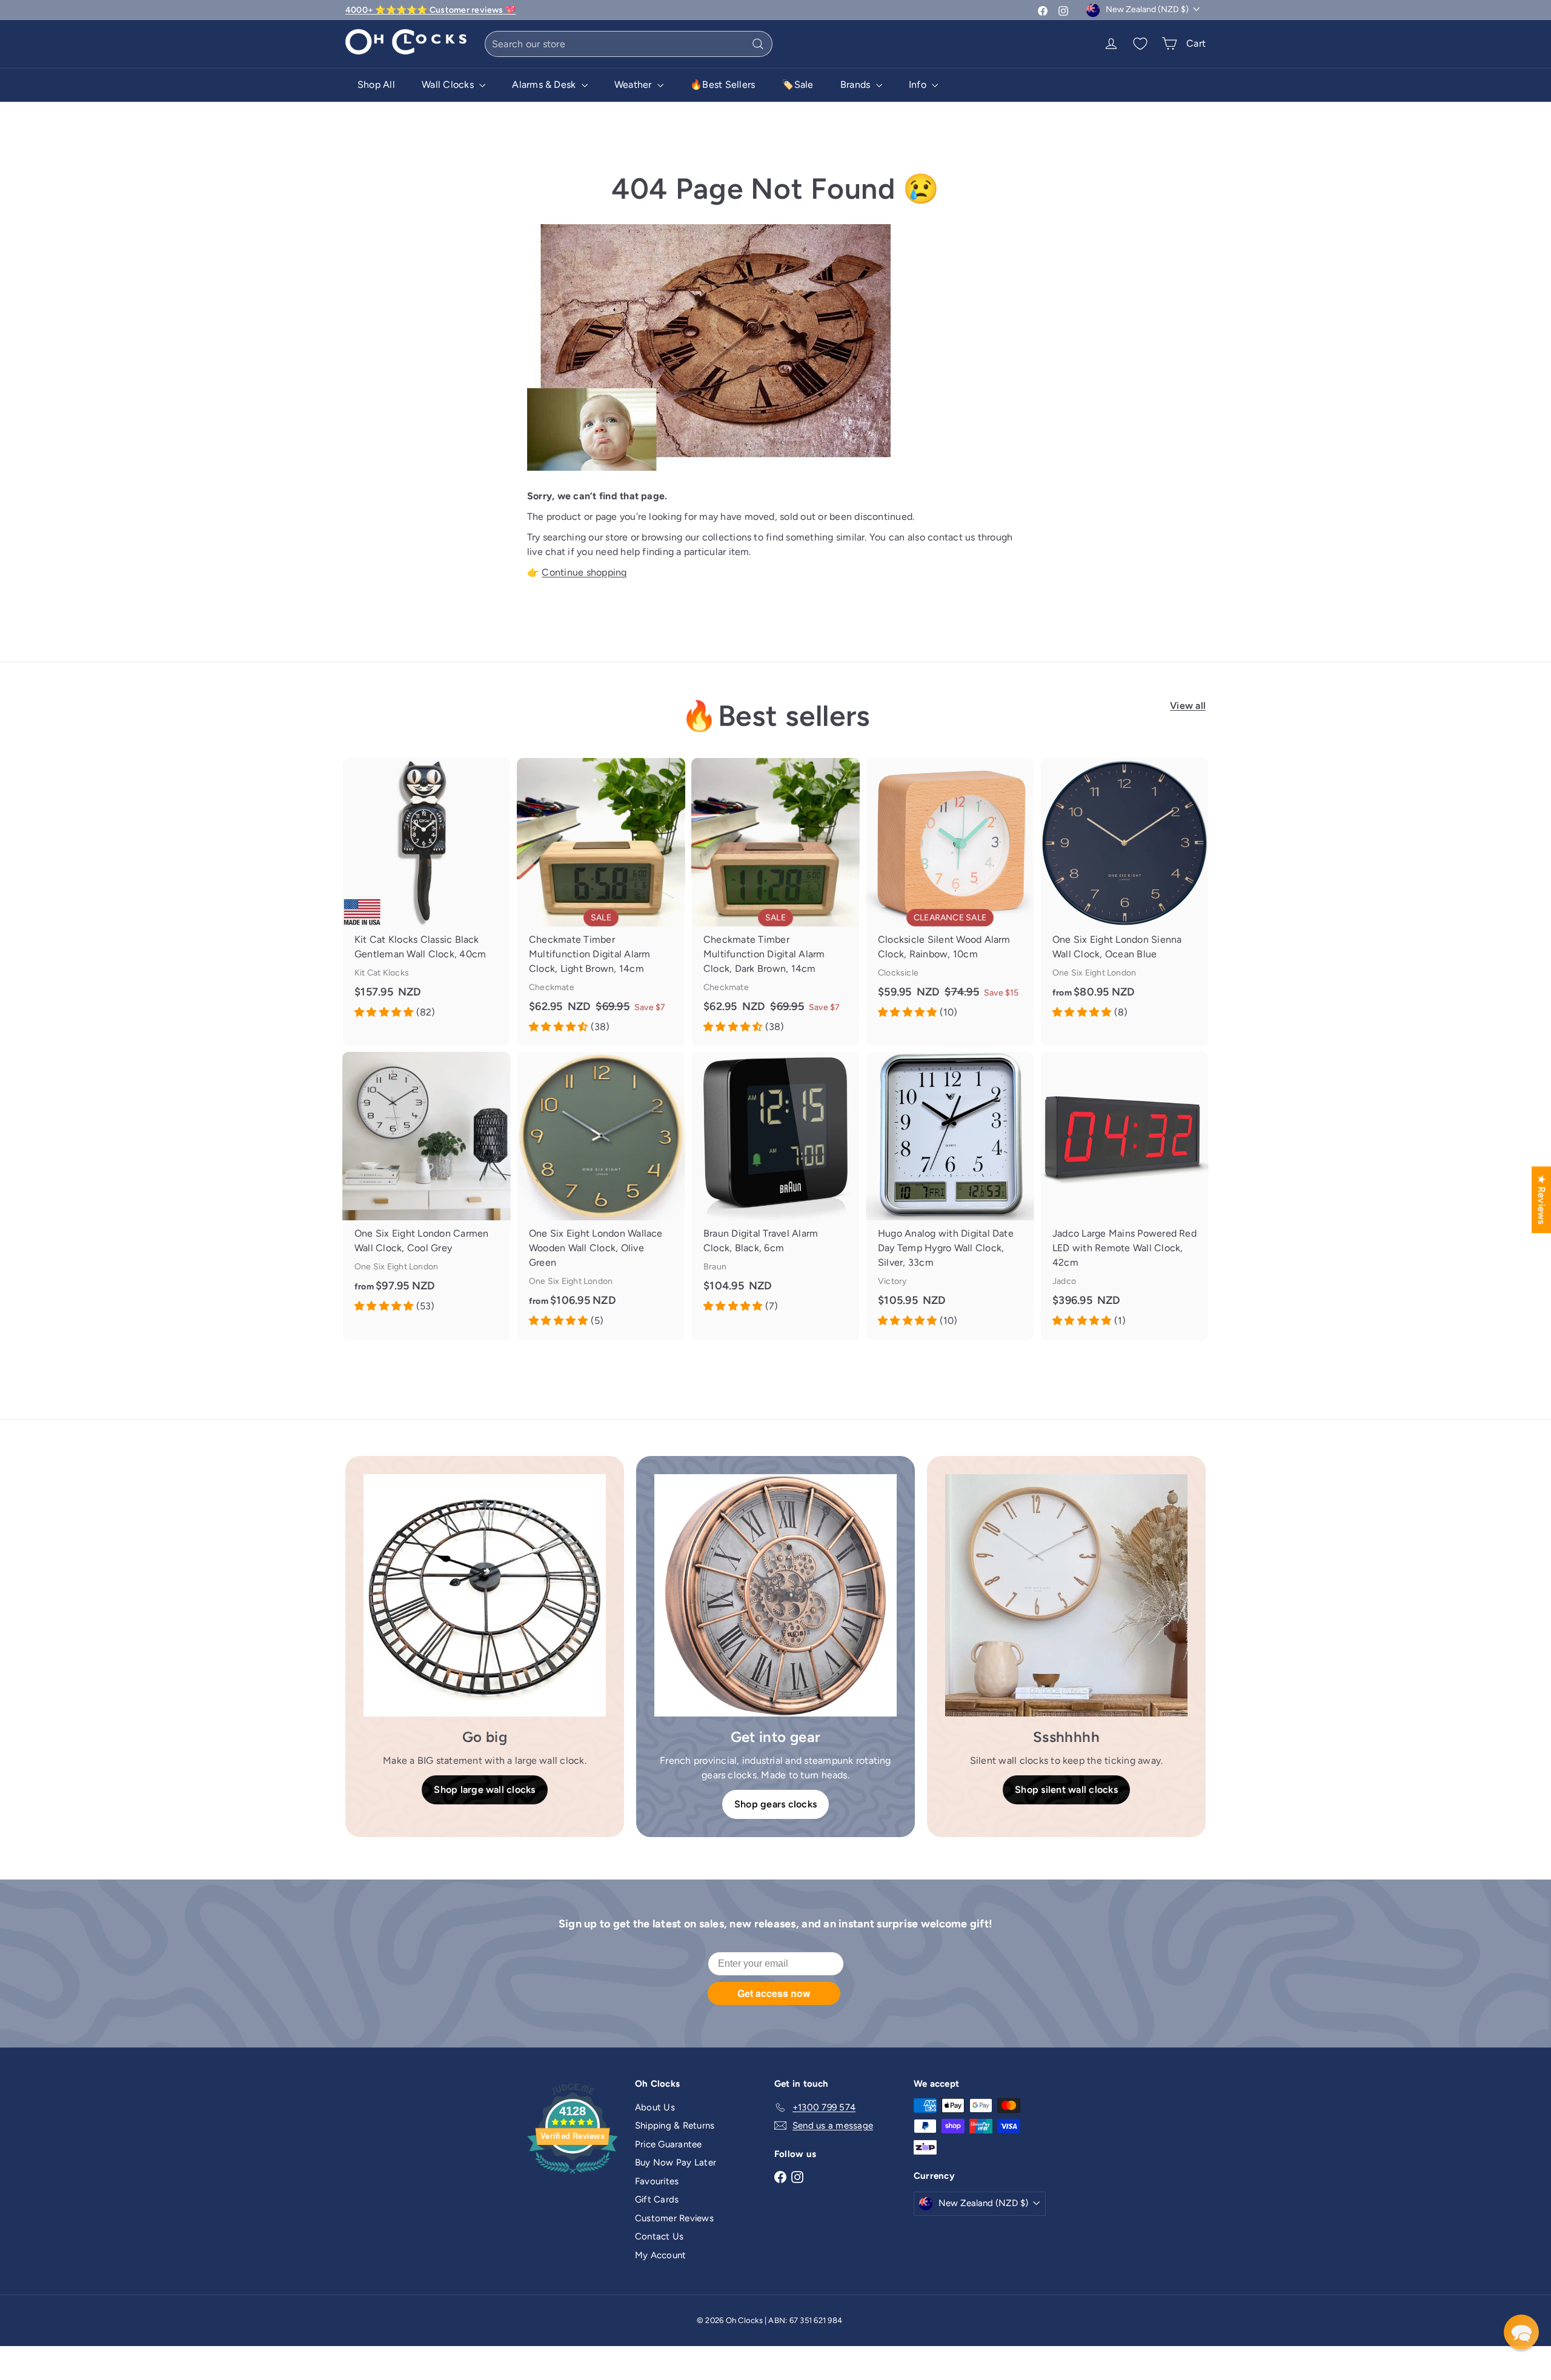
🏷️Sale (797, 85)
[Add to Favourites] (506, 767)
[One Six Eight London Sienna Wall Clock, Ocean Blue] (1124, 895)
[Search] (758, 44)
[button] (1521, 2332)
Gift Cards (657, 2199)
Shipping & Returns (675, 2126)
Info (919, 85)
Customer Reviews (674, 2218)
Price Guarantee (669, 2144)
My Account (660, 2255)
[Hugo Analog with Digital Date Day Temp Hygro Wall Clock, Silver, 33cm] (950, 1196)
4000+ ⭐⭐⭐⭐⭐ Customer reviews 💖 (430, 10)
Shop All (376, 85)
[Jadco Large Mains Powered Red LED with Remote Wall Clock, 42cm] (1124, 1196)
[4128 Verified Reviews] (573, 2176)
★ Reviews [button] (1542, 1200)
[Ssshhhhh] (1066, 1595)
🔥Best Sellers (722, 85)
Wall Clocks (449, 85)
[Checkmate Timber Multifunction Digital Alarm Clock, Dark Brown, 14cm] (775, 902)
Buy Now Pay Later (676, 2162)
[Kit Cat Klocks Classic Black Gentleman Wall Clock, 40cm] (427, 895)
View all (1188, 706)
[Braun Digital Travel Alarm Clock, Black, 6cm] (775, 1188)
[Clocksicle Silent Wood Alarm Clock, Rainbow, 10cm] (950, 895)
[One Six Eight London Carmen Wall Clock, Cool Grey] (427, 1188)
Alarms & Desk (545, 85)
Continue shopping (584, 572)
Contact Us (659, 2236)
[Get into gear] (775, 1595)
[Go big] (485, 1595)
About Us (655, 2107)
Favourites (657, 2181)
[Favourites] (1140, 44)
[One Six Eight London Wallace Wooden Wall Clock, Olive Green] (601, 1196)
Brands (857, 85)
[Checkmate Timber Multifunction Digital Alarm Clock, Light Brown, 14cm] (601, 902)
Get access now (774, 1993)
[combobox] (629, 44)
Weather (634, 85)
